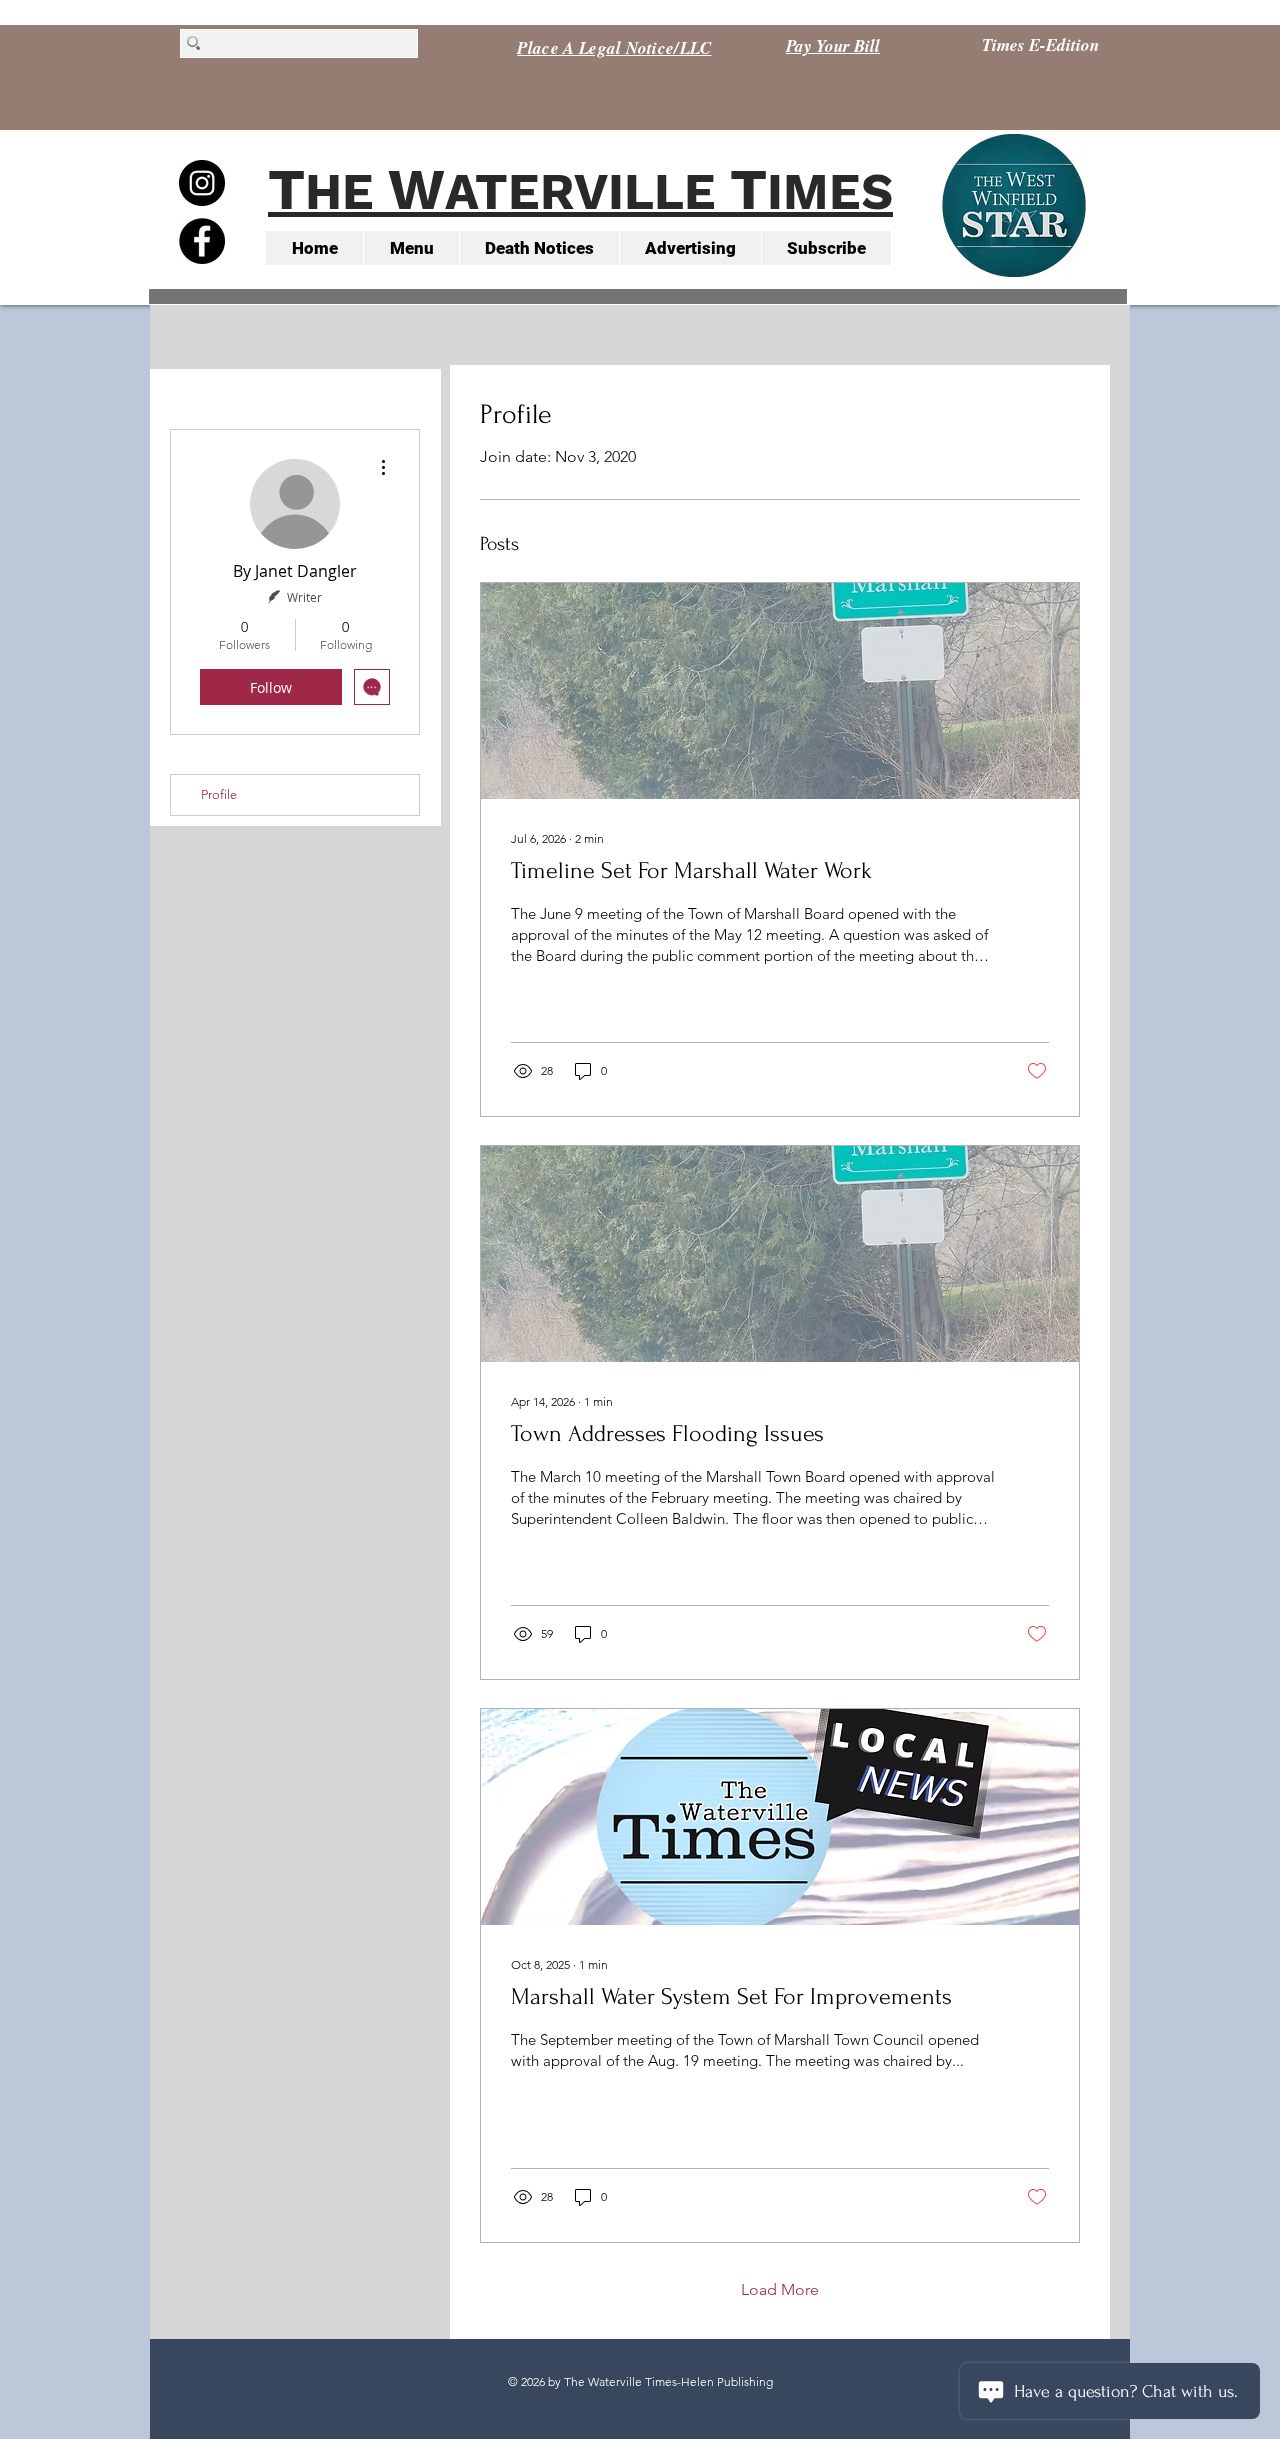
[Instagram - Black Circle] (202, 183)
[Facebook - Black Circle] (202, 241)
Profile (219, 794)
